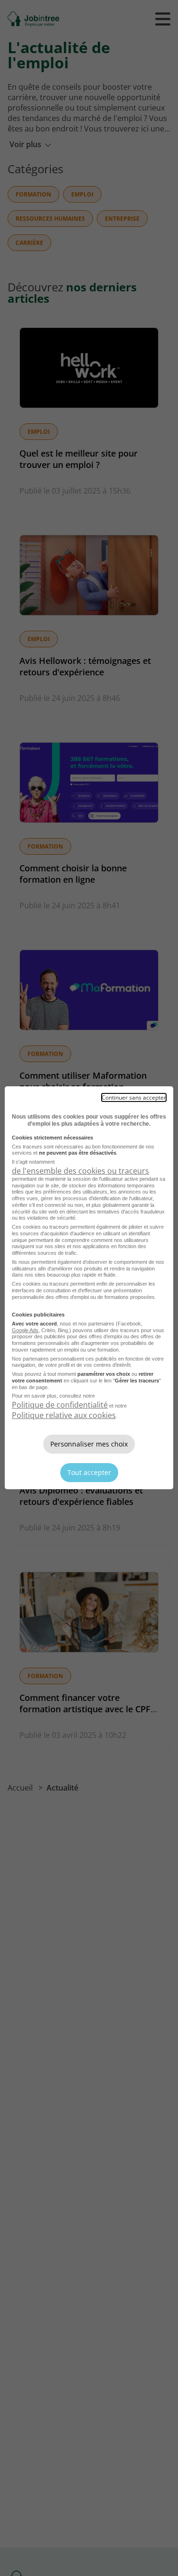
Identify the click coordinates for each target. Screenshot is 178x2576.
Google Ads (25, 1330)
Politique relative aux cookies (64, 1415)
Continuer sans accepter (134, 1097)
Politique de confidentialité (60, 1405)
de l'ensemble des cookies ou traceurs (80, 1171)
